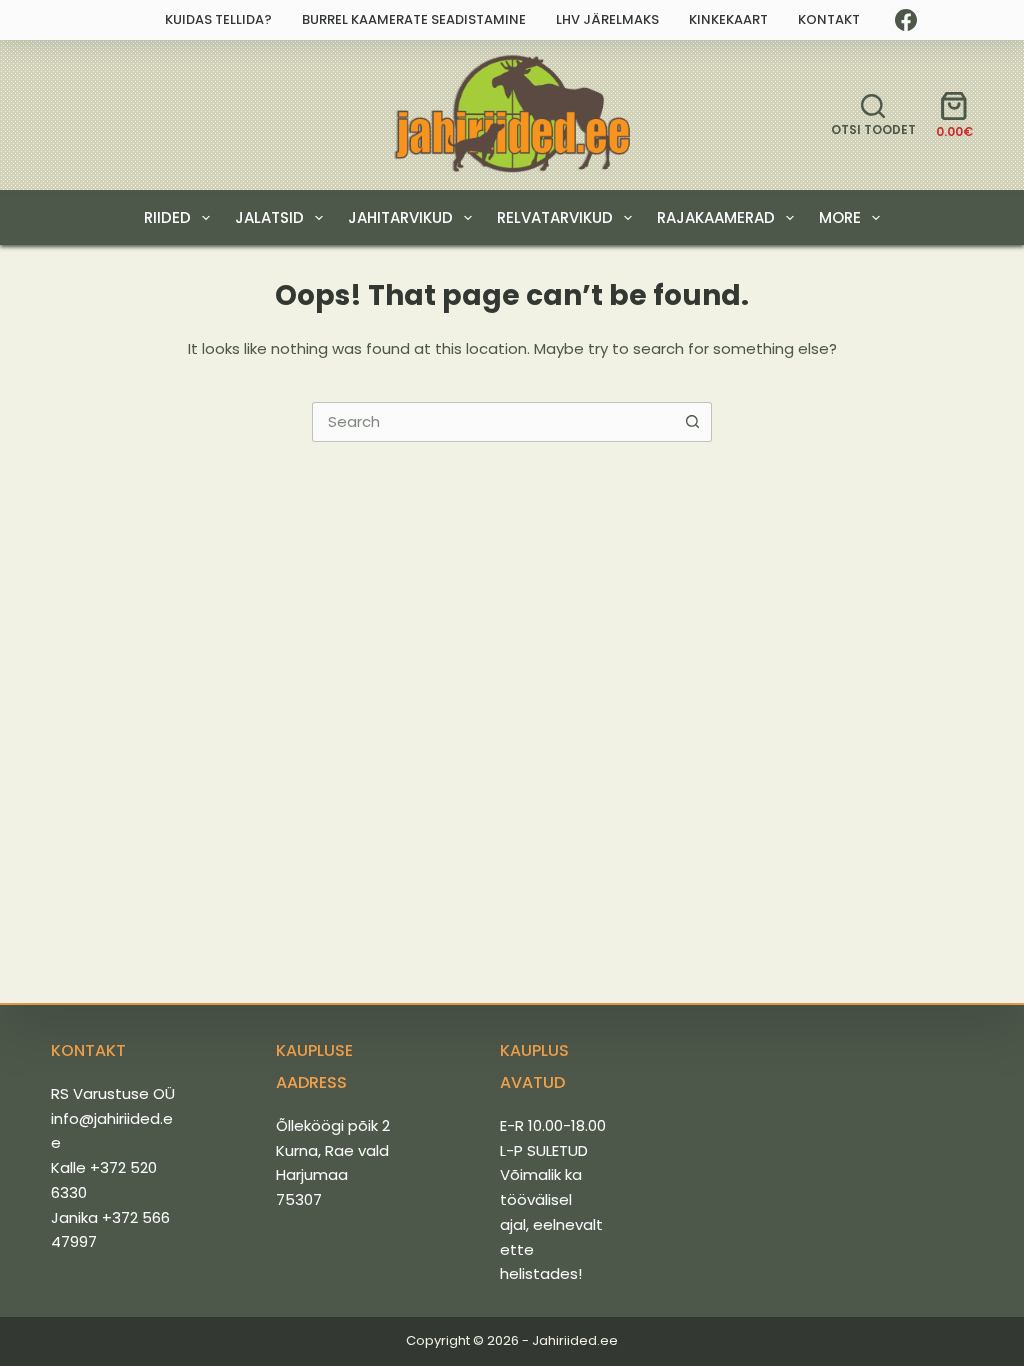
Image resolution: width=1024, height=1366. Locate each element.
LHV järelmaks (607, 19)
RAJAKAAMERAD (716, 217)
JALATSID (269, 217)
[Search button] (692, 422)
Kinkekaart (728, 19)
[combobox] (493, 422)
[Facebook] (906, 20)
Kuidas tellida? (218, 19)
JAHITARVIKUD (400, 217)
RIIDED (167, 217)
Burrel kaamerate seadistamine (414, 19)
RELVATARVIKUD (555, 217)
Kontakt (829, 19)
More (840, 217)
